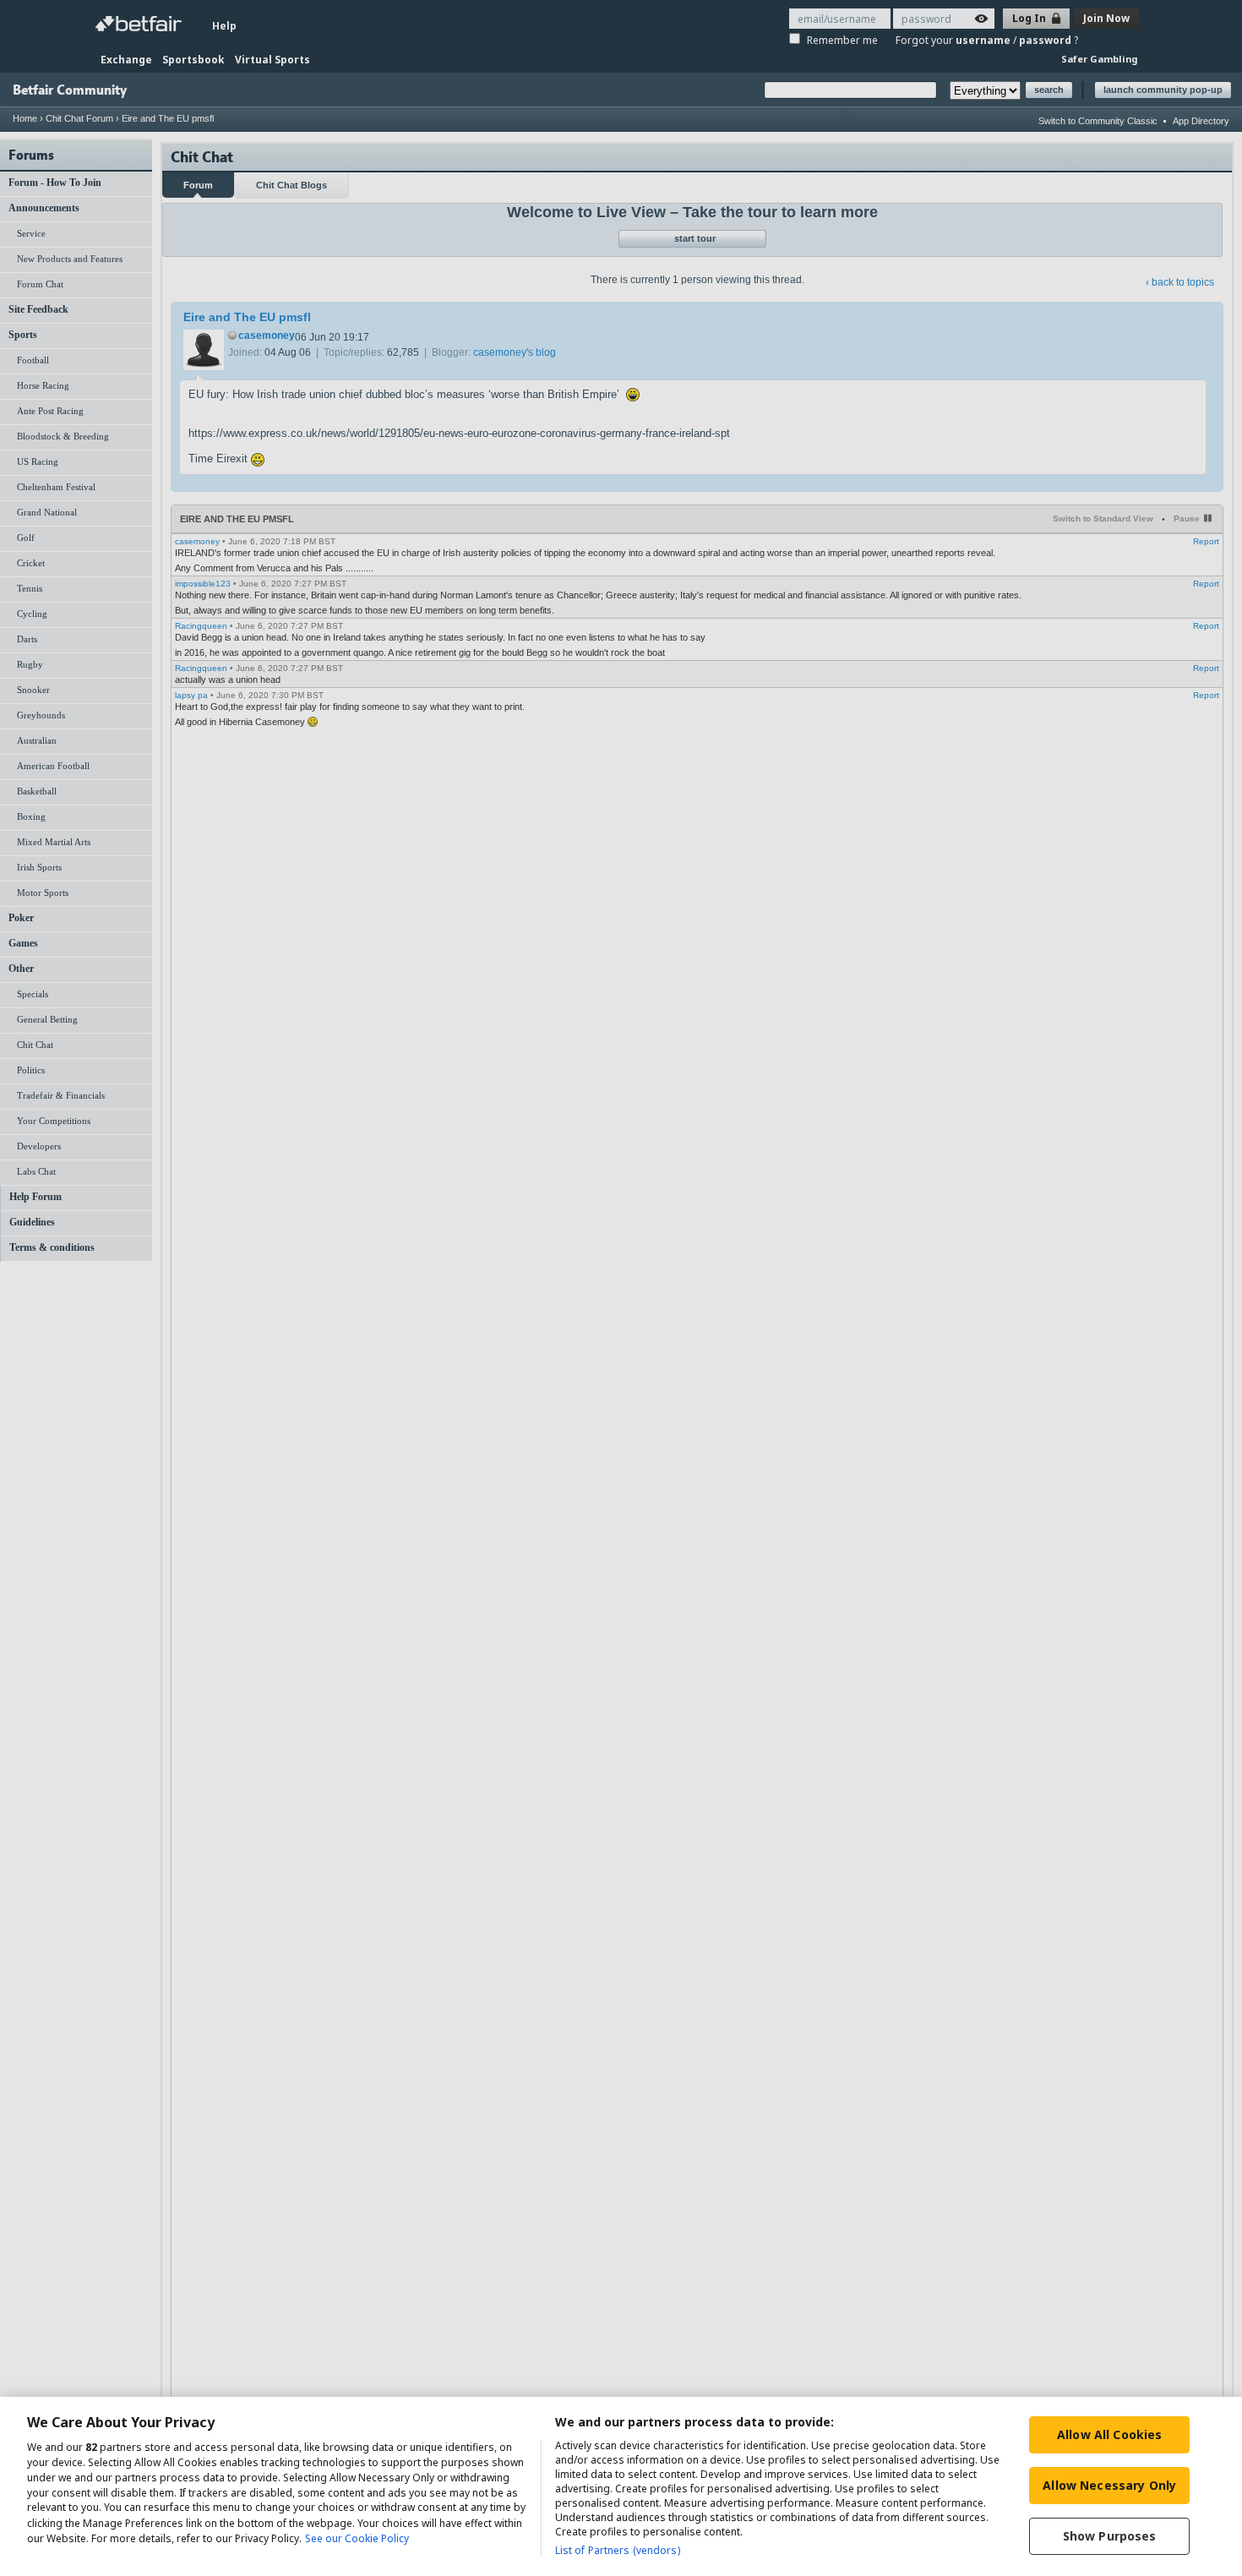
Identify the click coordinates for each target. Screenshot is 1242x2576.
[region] (621, 2486)
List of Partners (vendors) (618, 2550)
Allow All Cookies (1109, 2434)
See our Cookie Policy (357, 2538)
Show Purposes (1110, 2536)
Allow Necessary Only (1109, 2485)
